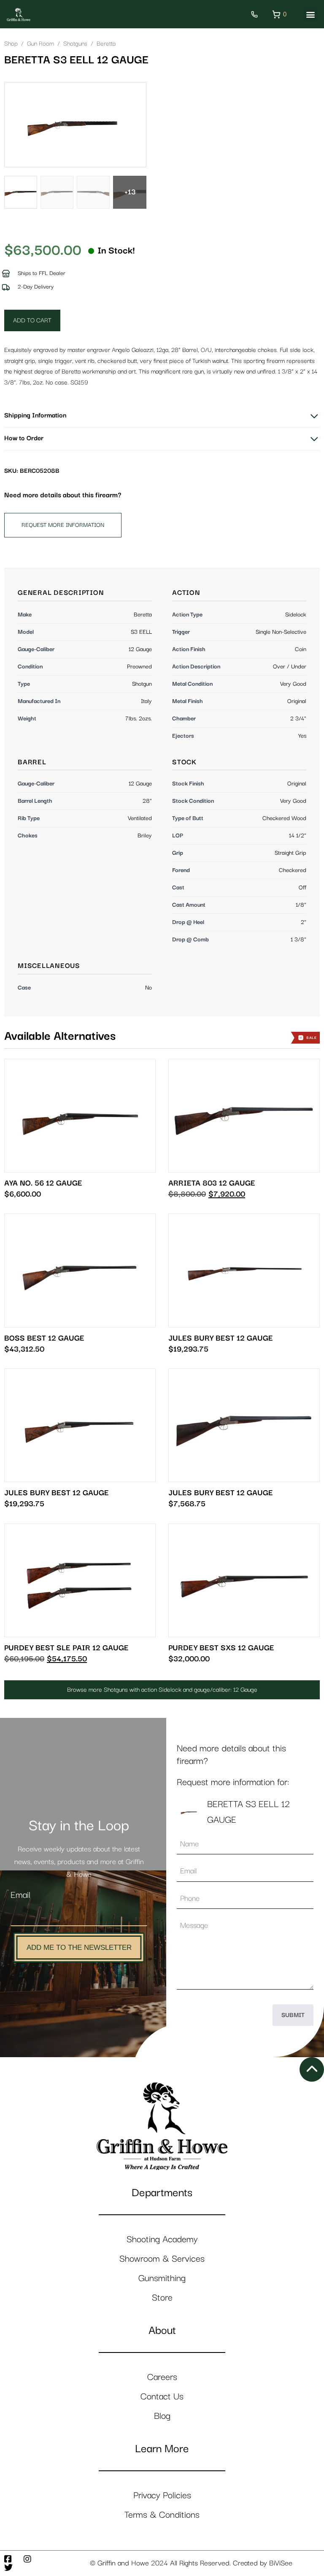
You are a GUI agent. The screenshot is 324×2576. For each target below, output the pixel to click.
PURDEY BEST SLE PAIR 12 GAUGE (66, 1648)
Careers (162, 2377)
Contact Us (162, 2397)
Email (20, 1895)
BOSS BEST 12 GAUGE (44, 1338)
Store (162, 2298)
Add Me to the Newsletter (79, 1948)
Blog (162, 2416)
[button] (310, 14)
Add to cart (32, 320)
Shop (11, 44)
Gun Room (40, 44)
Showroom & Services (162, 2259)
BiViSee (281, 2563)
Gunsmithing (162, 2278)
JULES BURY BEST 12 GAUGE (221, 1338)
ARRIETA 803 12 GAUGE (212, 1183)
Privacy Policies (162, 2496)
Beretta (106, 44)
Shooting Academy (162, 2239)
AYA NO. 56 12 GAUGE (43, 1183)
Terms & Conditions (162, 2515)
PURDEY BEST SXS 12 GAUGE (221, 1648)
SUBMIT (293, 2015)
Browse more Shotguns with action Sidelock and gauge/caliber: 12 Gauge (162, 1690)
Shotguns (75, 44)
